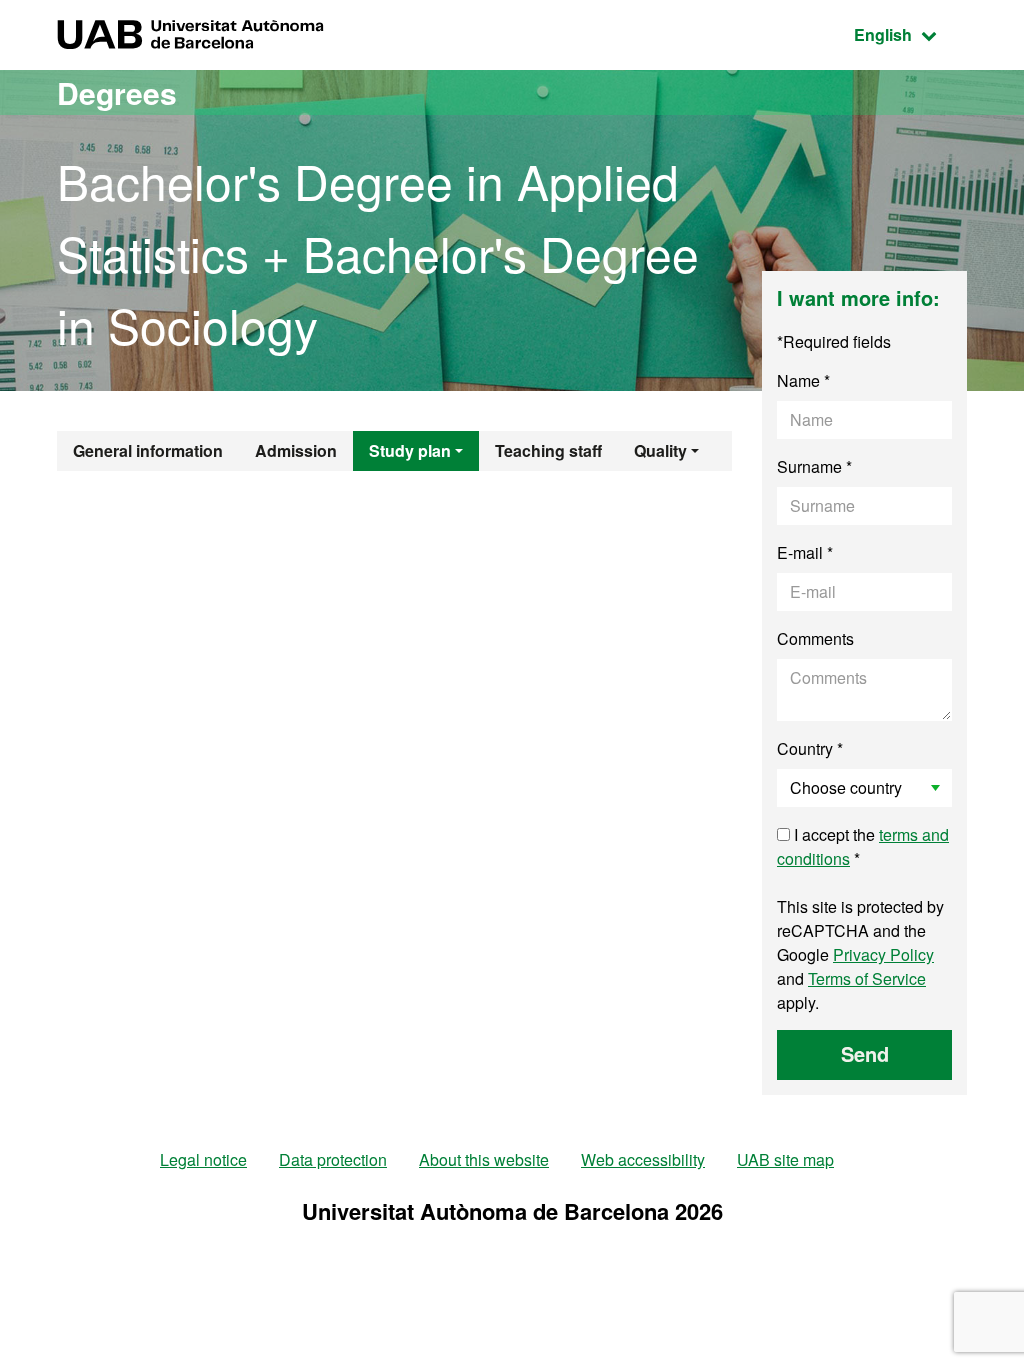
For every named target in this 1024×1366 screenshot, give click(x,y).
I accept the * (863, 846)
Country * (810, 748)
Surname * (814, 466)
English (910, 34)
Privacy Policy (883, 954)
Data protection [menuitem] (333, 1159)
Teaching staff (548, 450)
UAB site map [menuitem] (785, 1159)
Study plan (410, 450)
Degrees (117, 92)
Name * (803, 380)
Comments (815, 638)
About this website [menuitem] (484, 1159)
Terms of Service (867, 978)
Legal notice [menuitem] (203, 1159)
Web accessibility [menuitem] (643, 1159)
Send (865, 1053)
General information (148, 450)
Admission (296, 450)
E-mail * (805, 552)
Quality (660, 450)
